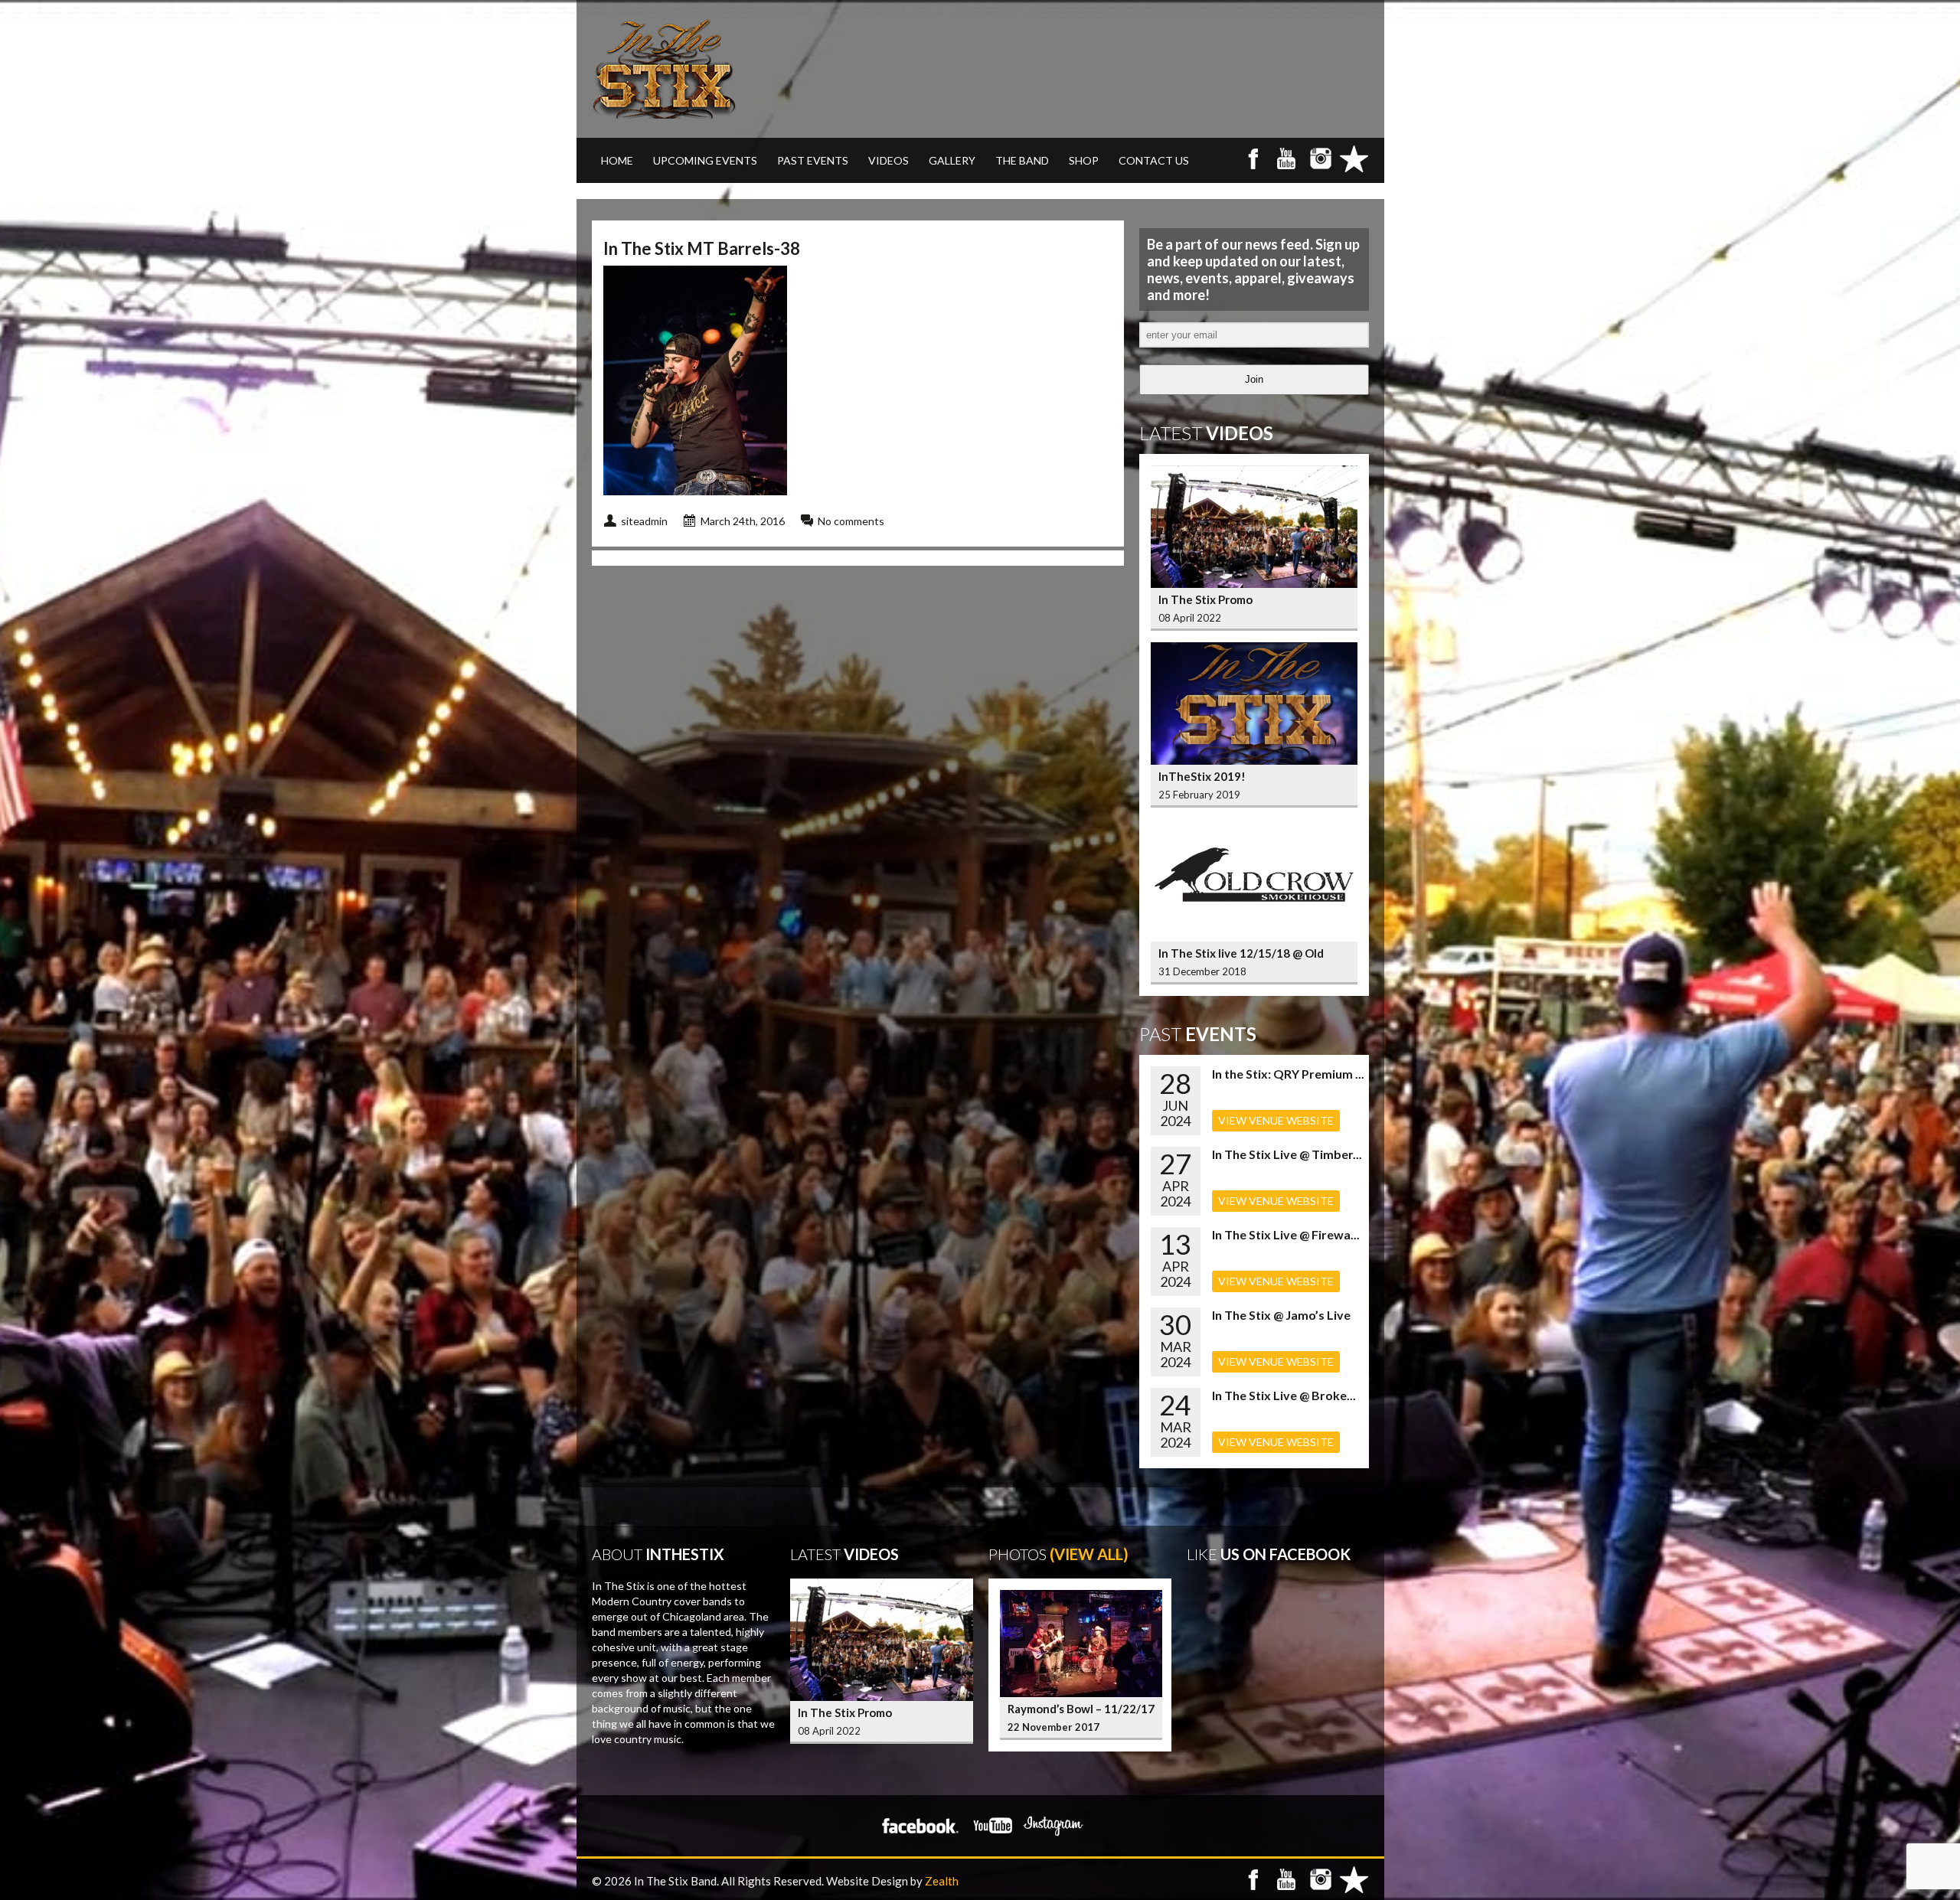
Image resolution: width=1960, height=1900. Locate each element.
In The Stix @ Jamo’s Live (1281, 1315)
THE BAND (1022, 160)
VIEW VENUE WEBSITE (1276, 1120)
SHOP (1084, 160)
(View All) (1089, 1554)
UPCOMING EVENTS (705, 160)
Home (617, 160)
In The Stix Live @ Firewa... (1286, 1234)
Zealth (942, 1881)
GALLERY (952, 160)
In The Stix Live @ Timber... (1287, 1154)
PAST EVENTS (813, 160)
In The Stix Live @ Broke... (1284, 1395)
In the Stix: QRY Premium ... (1288, 1074)
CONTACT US (1154, 160)
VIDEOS (889, 160)
